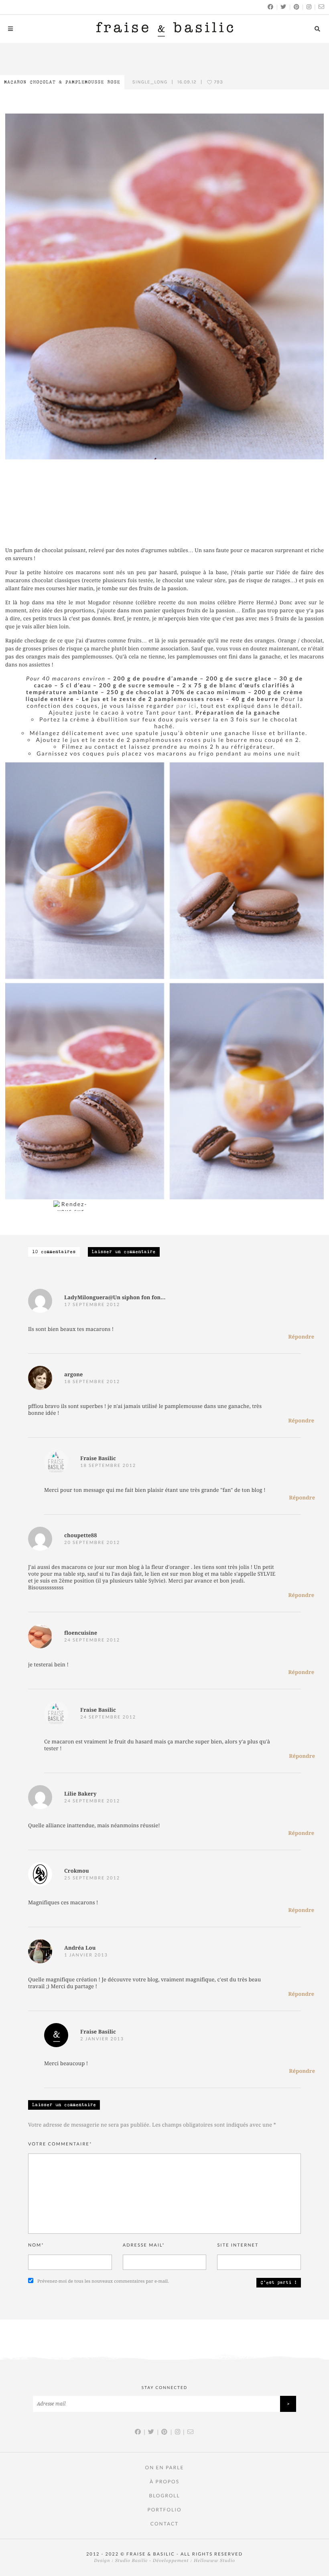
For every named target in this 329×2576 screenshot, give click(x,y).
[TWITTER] (284, 7)
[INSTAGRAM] (309, 7)
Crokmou (77, 1871)
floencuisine (81, 1633)
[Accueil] (165, 29)
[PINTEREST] (297, 7)
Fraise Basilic (98, 1459)
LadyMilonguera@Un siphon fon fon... (115, 1298)
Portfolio (164, 2510)
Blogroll (164, 2496)
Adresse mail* (144, 2245)
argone (74, 1375)
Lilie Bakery (80, 1794)
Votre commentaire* (60, 2144)
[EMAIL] (322, 7)
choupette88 (81, 1536)
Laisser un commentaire (124, 1252)
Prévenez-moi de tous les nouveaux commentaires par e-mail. (103, 2281)
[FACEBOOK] (271, 7)
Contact (164, 2524)
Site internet (238, 2245)
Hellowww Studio (214, 2561)
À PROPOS (164, 2482)
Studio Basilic (131, 2561)
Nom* (36, 2245)
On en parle (165, 2467)
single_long (150, 82)
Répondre (301, 1337)
